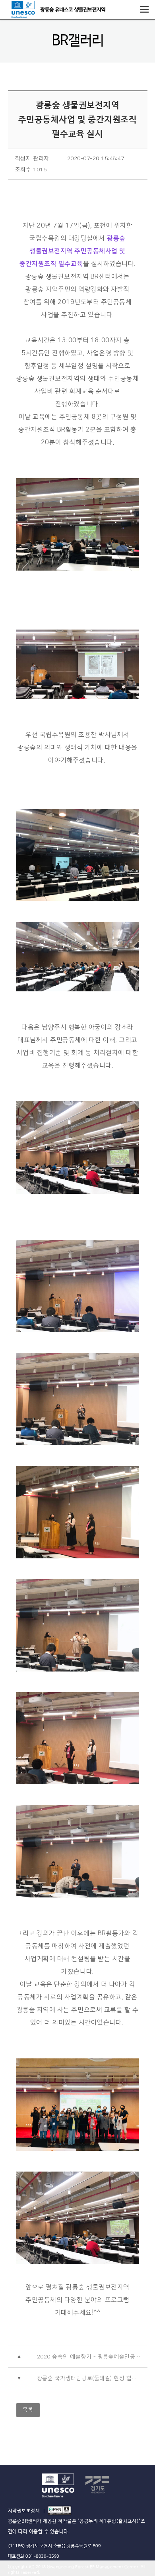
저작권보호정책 (24, 2511)
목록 (28, 2410)
